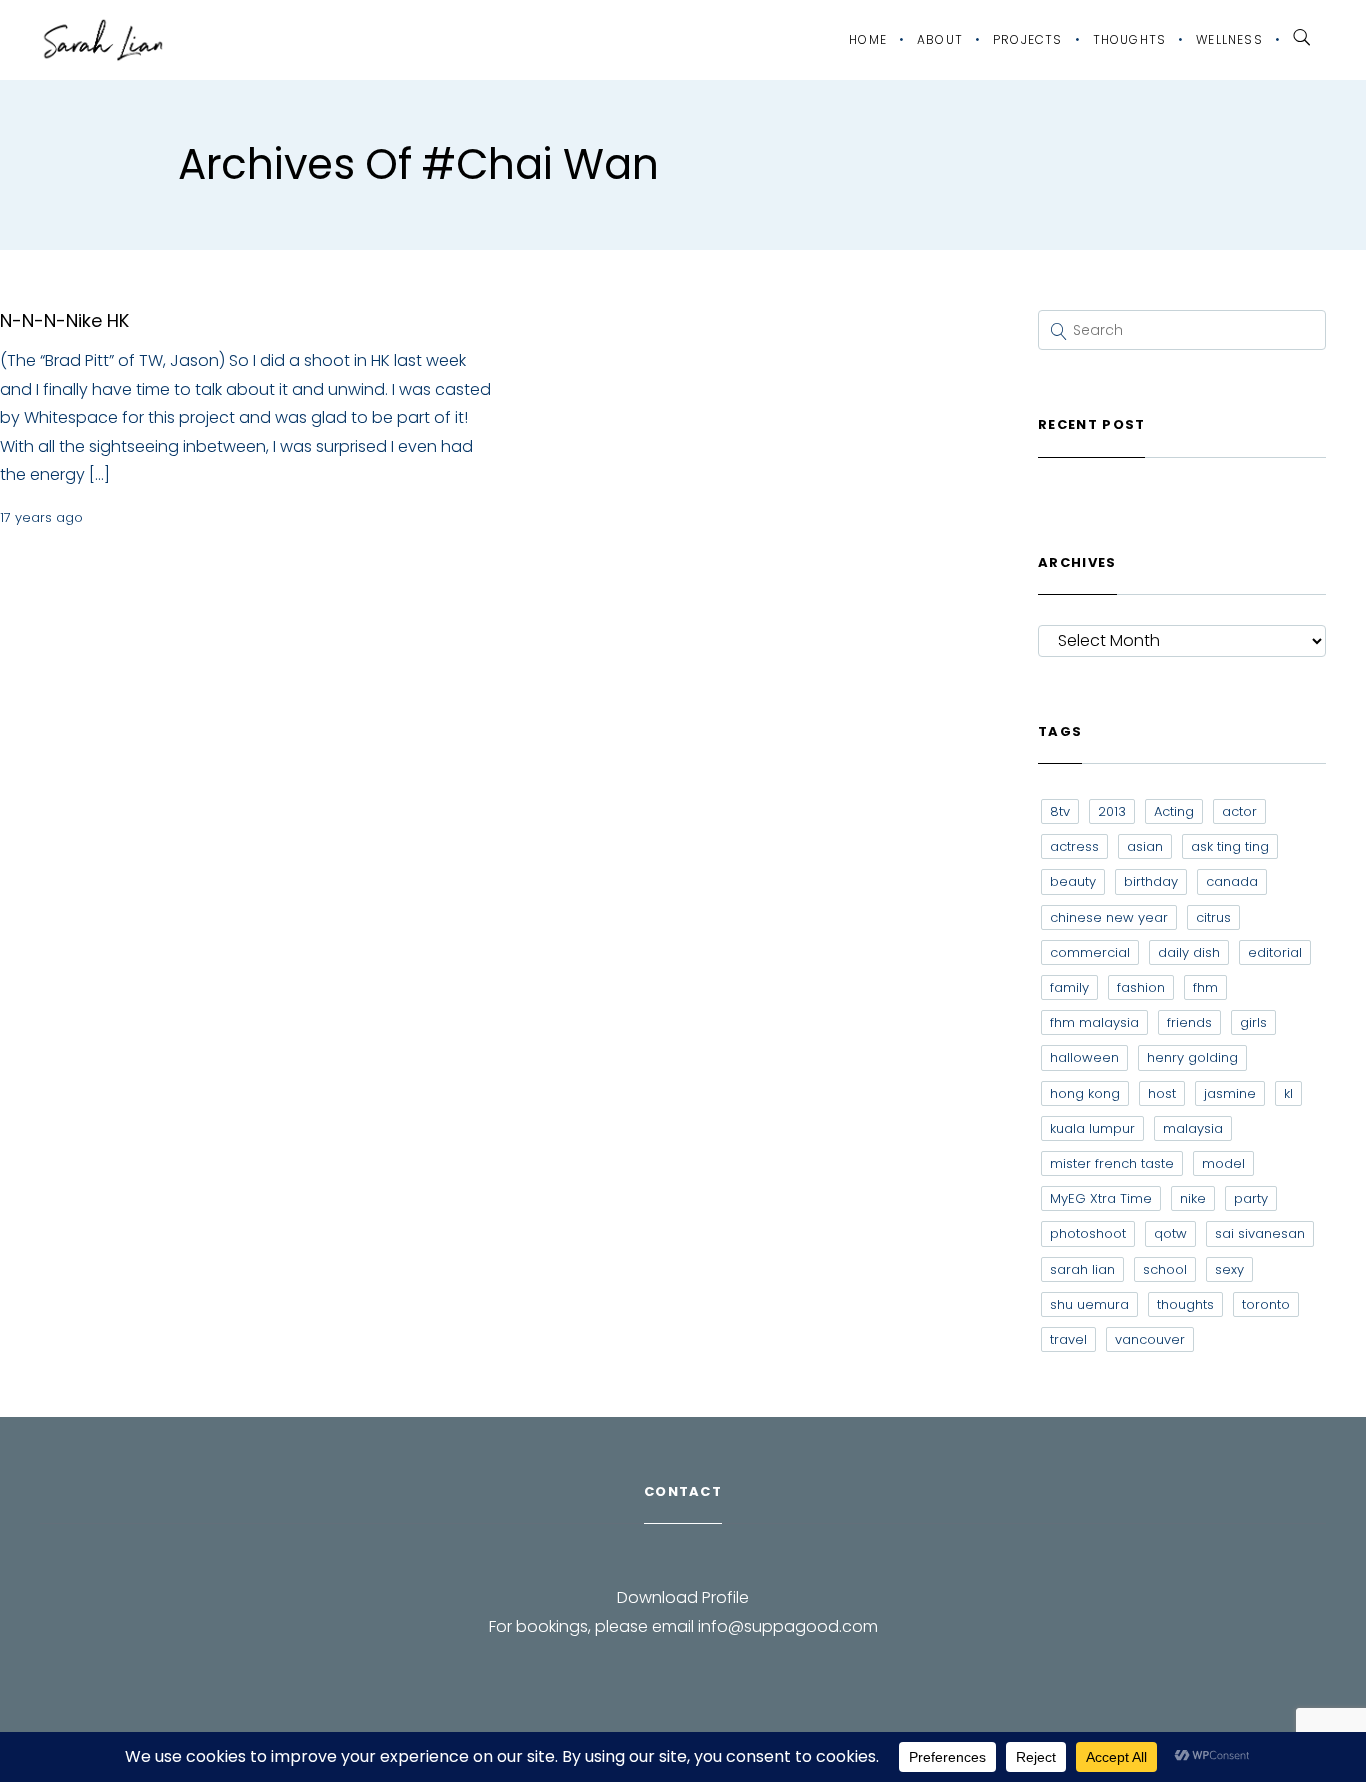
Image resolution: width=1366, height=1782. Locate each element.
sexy (1229, 1269)
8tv (1060, 811)
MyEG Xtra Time (1101, 1198)
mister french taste (1112, 1163)
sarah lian (1082, 1269)
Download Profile (683, 1597)
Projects (1028, 39)
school (1165, 1269)
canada (1232, 881)
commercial (1090, 952)
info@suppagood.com (788, 1626)
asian (1145, 846)
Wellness (1229, 39)
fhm (1205, 987)
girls (1253, 1022)
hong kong (1085, 1093)
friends (1189, 1022)
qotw (1170, 1233)
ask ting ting (1230, 846)
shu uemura (1089, 1304)
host (1162, 1093)
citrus (1213, 917)
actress (1074, 846)
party (1251, 1198)
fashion (1141, 987)
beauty (1073, 881)
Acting (1174, 811)
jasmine (1230, 1093)
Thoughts (1130, 39)
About (940, 39)
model (1223, 1163)
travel (1068, 1339)
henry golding (1192, 1057)
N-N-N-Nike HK (64, 320)
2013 (1112, 811)
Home (868, 39)
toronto (1266, 1304)
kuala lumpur (1092, 1128)
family (1069, 987)
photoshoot (1088, 1233)
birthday (1151, 881)
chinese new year (1109, 917)
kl (1288, 1093)
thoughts (1185, 1304)
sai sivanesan (1260, 1233)
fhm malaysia (1094, 1022)
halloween (1084, 1057)
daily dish (1189, 952)
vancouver (1150, 1339)
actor (1239, 811)
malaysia (1193, 1128)
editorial (1275, 952)
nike (1193, 1198)
